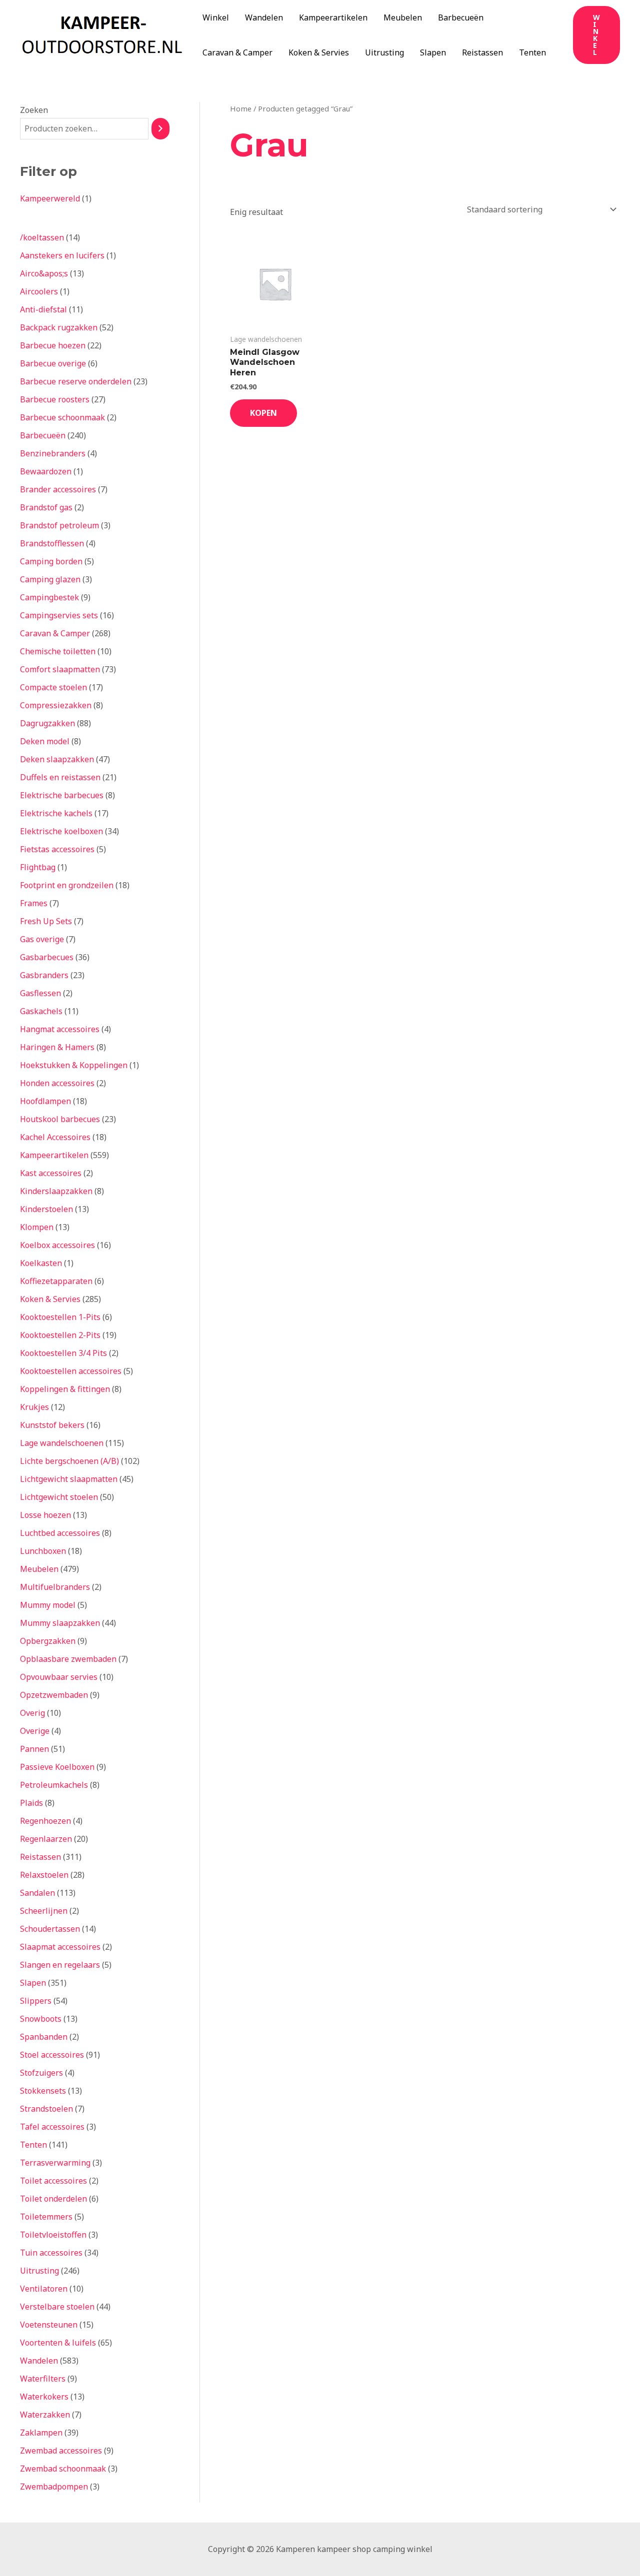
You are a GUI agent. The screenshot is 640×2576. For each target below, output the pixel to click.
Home (241, 108)
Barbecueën (461, 17)
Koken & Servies (319, 52)
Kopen (263, 413)
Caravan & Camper (237, 52)
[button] (596, 35)
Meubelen (403, 17)
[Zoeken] (160, 129)
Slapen (433, 52)
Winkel (216, 17)
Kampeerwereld (50, 198)
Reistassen (482, 52)
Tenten (532, 52)
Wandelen (264, 17)
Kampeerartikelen (333, 17)
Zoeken (34, 110)
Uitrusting (384, 52)
